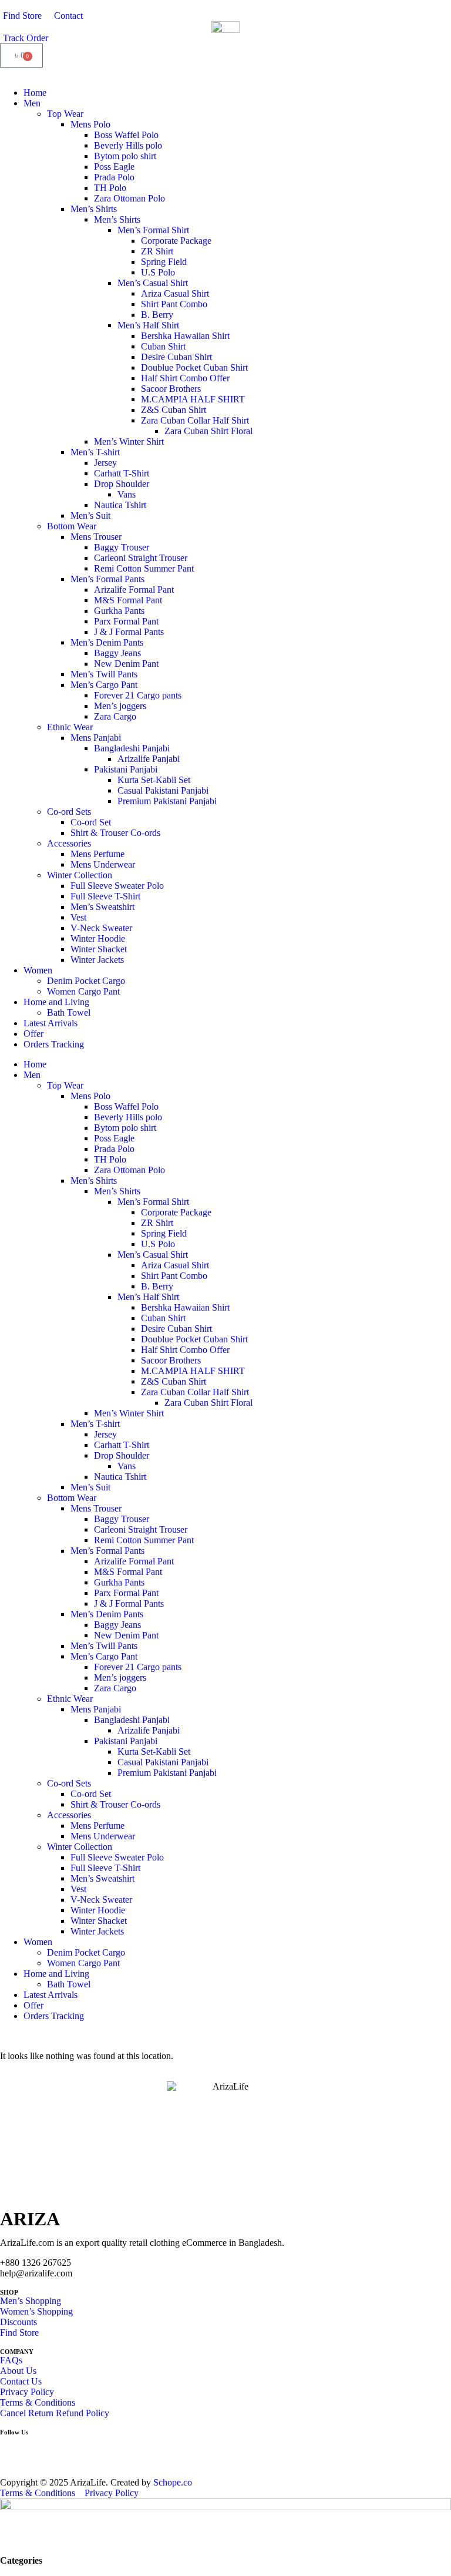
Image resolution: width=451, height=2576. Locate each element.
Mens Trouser (96, 537)
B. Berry (157, 315)
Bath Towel (69, 1012)
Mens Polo (90, 124)
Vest (78, 917)
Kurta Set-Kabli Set (154, 780)
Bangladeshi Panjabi (132, 748)
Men (32, 103)
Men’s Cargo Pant (104, 685)
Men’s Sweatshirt (102, 907)
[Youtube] (78, 2450)
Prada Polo (114, 177)
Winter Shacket (99, 949)
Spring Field (164, 262)
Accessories (69, 843)
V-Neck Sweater (101, 928)
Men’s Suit (90, 515)
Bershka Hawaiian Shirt (185, 336)
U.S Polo (158, 272)
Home (35, 93)
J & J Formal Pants (129, 632)
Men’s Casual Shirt (153, 283)
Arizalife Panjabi (149, 759)
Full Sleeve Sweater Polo (117, 886)
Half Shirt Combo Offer (185, 378)
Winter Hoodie (98, 938)
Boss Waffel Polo (126, 135)
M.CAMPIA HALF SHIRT (193, 399)
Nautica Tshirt (120, 505)
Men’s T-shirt (95, 452)
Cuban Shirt (163, 346)
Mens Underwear (103, 864)
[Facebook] (15, 2450)
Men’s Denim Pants (107, 642)
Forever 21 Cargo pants (138, 695)
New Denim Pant (126, 664)
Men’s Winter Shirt (129, 441)
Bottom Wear (72, 526)
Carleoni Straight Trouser (141, 558)
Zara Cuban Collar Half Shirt (195, 420)
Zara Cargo (115, 716)
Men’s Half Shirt (148, 325)
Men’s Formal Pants (107, 579)
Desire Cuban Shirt (176, 357)
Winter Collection (80, 875)
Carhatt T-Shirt (122, 473)
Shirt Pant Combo (174, 304)
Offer (33, 1034)
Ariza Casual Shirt (175, 293)
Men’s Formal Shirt (153, 230)
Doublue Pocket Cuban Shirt (194, 367)
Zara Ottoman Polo (129, 198)
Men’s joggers (120, 706)
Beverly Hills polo (128, 145)
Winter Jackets (97, 960)
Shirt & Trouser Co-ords (115, 833)
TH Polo (110, 188)
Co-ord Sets (69, 812)
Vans (127, 494)
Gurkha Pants (119, 611)
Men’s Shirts (94, 209)
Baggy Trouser (122, 547)
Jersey (105, 463)
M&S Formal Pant (128, 600)
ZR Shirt (157, 251)
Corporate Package (176, 241)
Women (38, 970)
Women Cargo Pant (83, 991)
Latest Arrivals (51, 1023)
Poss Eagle (114, 167)
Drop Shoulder (122, 484)
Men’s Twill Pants (104, 674)
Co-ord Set (91, 822)
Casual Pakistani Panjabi (163, 790)
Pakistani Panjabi (126, 769)
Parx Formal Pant (126, 621)
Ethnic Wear (70, 727)
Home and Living (56, 1002)
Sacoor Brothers (171, 389)
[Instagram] (46, 2450)
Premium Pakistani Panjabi (167, 801)
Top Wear (65, 114)
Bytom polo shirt (125, 156)
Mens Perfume (97, 854)
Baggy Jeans (117, 653)
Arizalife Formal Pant (134, 590)
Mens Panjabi (96, 738)
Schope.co (173, 2482)
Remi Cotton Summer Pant (144, 568)
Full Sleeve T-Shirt (105, 896)
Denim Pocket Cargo (86, 981)
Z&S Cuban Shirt (174, 410)
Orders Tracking (54, 1044)
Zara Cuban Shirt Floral (208, 431)
